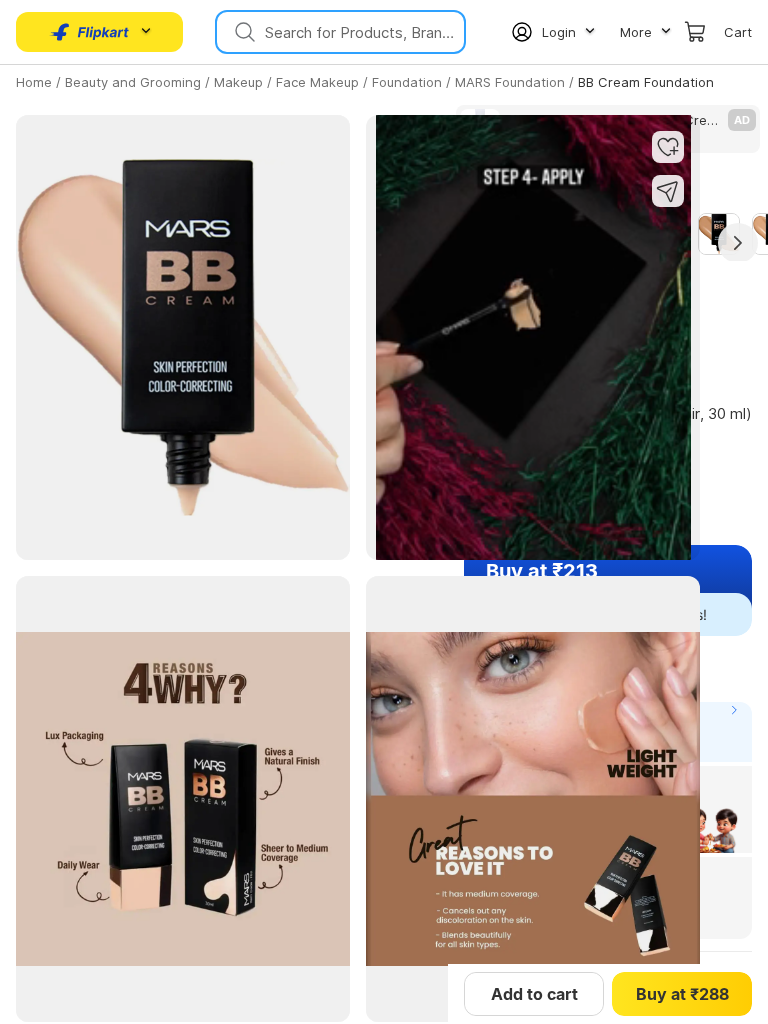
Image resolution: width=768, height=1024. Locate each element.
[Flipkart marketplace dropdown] (90, 32)
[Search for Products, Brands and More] (243, 32)
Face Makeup (317, 82)
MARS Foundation (510, 82)
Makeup (238, 82)
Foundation (407, 82)
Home (34, 82)
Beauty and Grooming (133, 82)
